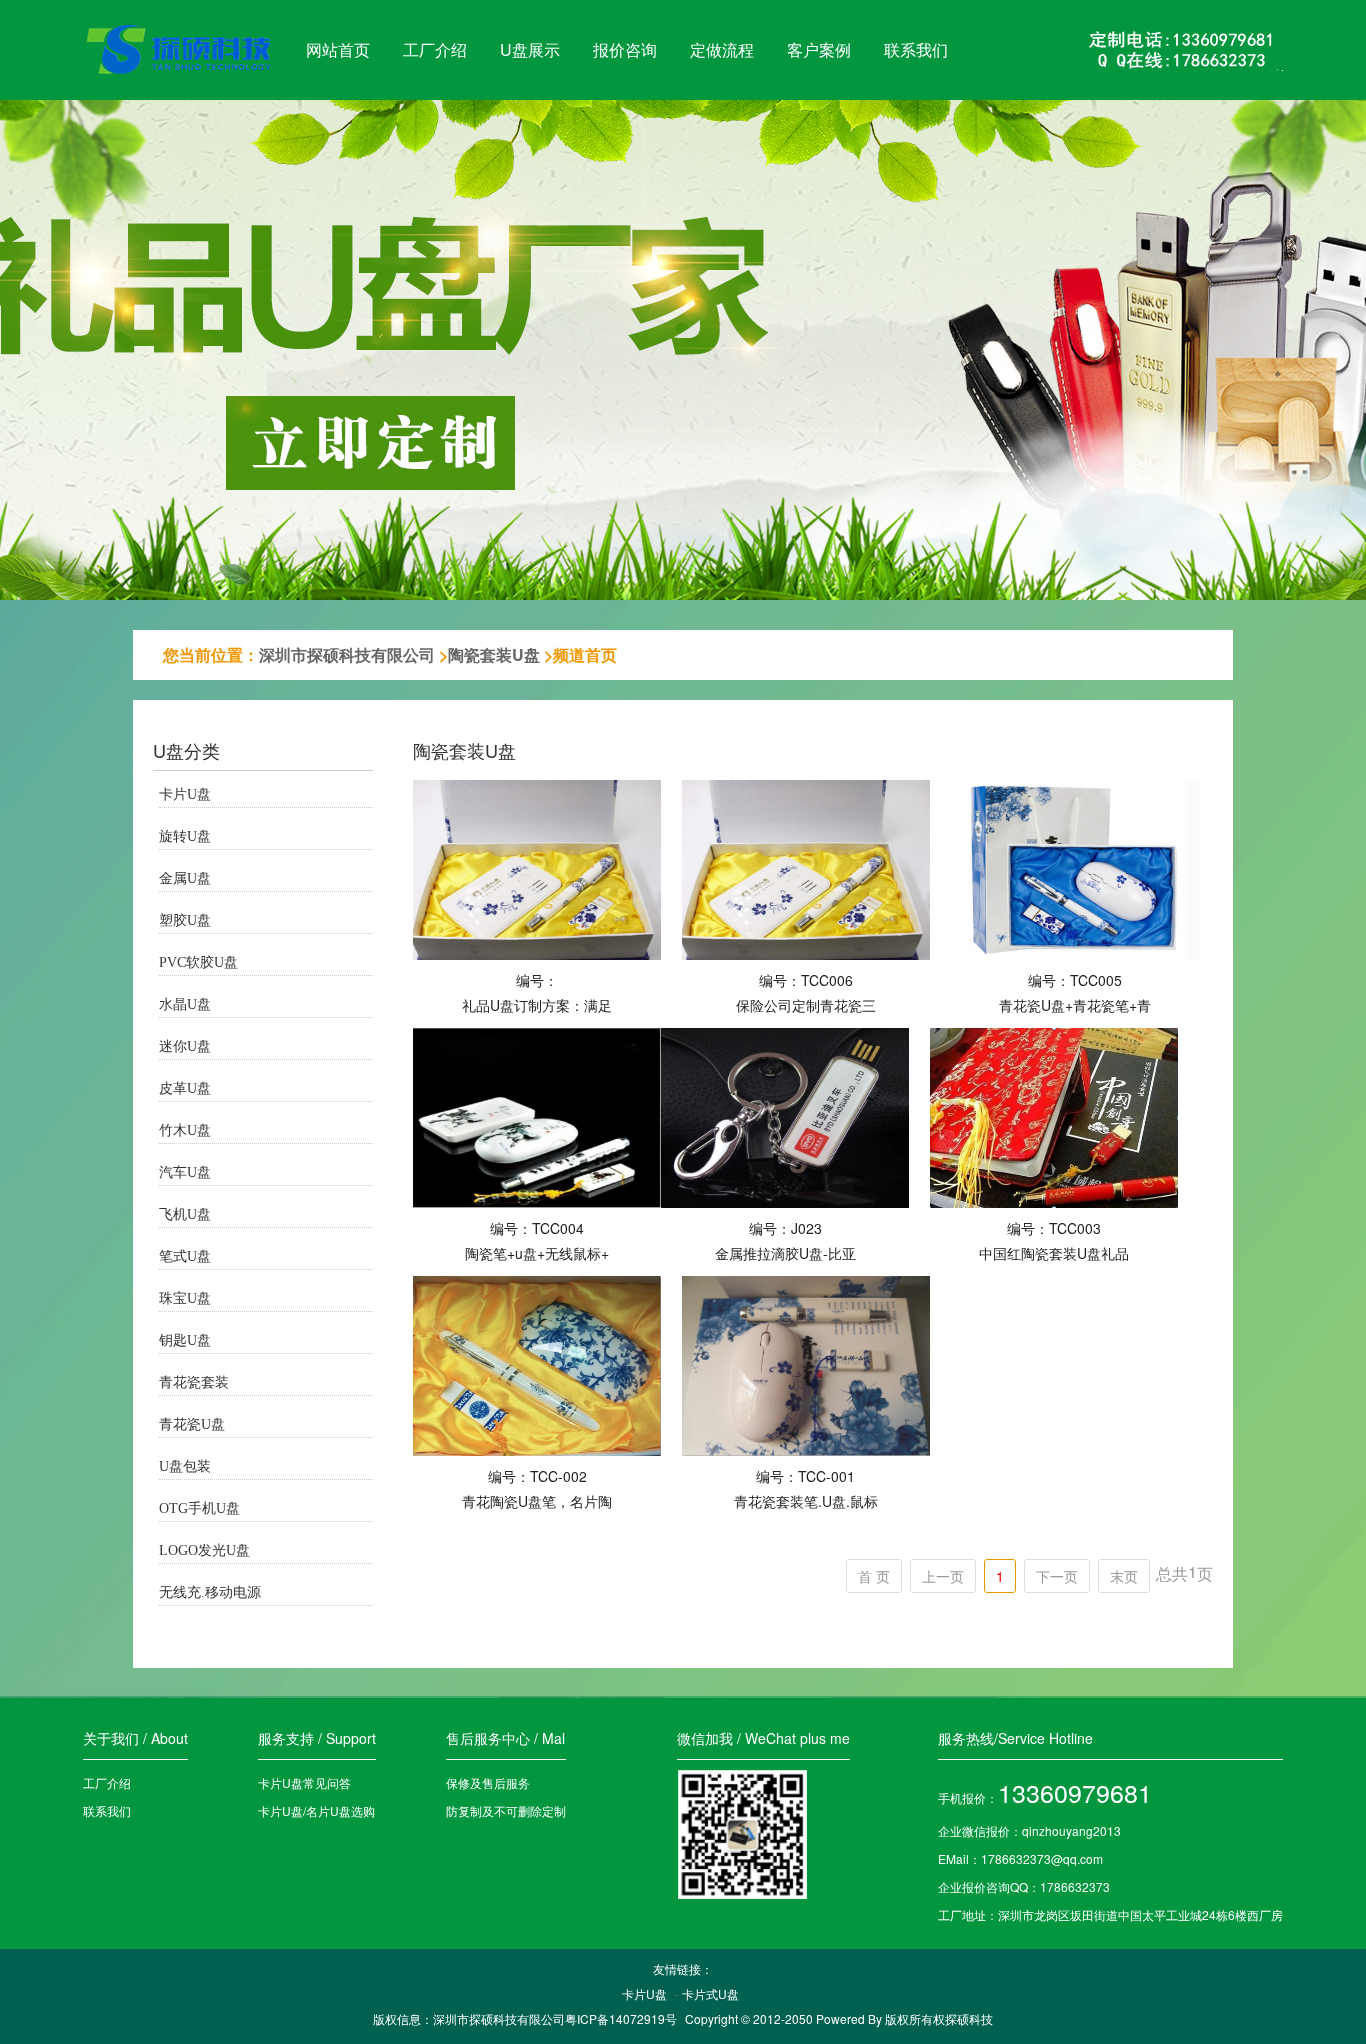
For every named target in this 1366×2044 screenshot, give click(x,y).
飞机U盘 (185, 1214)
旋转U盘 (185, 836)
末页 (1124, 1576)
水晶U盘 (185, 1004)
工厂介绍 (435, 49)
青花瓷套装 (194, 1382)
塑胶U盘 (185, 920)
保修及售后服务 (488, 1782)
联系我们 (916, 49)
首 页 (874, 1576)
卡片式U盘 (710, 1993)
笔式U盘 (185, 1256)
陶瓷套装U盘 (494, 654)
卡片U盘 (185, 794)
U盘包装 (185, 1466)
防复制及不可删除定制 (506, 1810)
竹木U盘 (185, 1130)
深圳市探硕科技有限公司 (347, 654)
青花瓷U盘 (192, 1424)
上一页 (943, 1576)
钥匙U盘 (185, 1340)
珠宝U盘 (185, 1298)
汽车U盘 (185, 1172)
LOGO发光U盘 (204, 1550)
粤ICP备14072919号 (621, 2018)
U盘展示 (530, 49)
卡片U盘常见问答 (304, 1782)
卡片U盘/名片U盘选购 (316, 1810)
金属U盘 (185, 878)
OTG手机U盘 (199, 1508)
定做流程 (722, 49)
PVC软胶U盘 (198, 962)
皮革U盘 (185, 1088)
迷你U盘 (185, 1046)
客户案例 (819, 49)
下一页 (1057, 1576)
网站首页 (338, 49)
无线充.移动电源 (210, 1592)
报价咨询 (625, 49)
